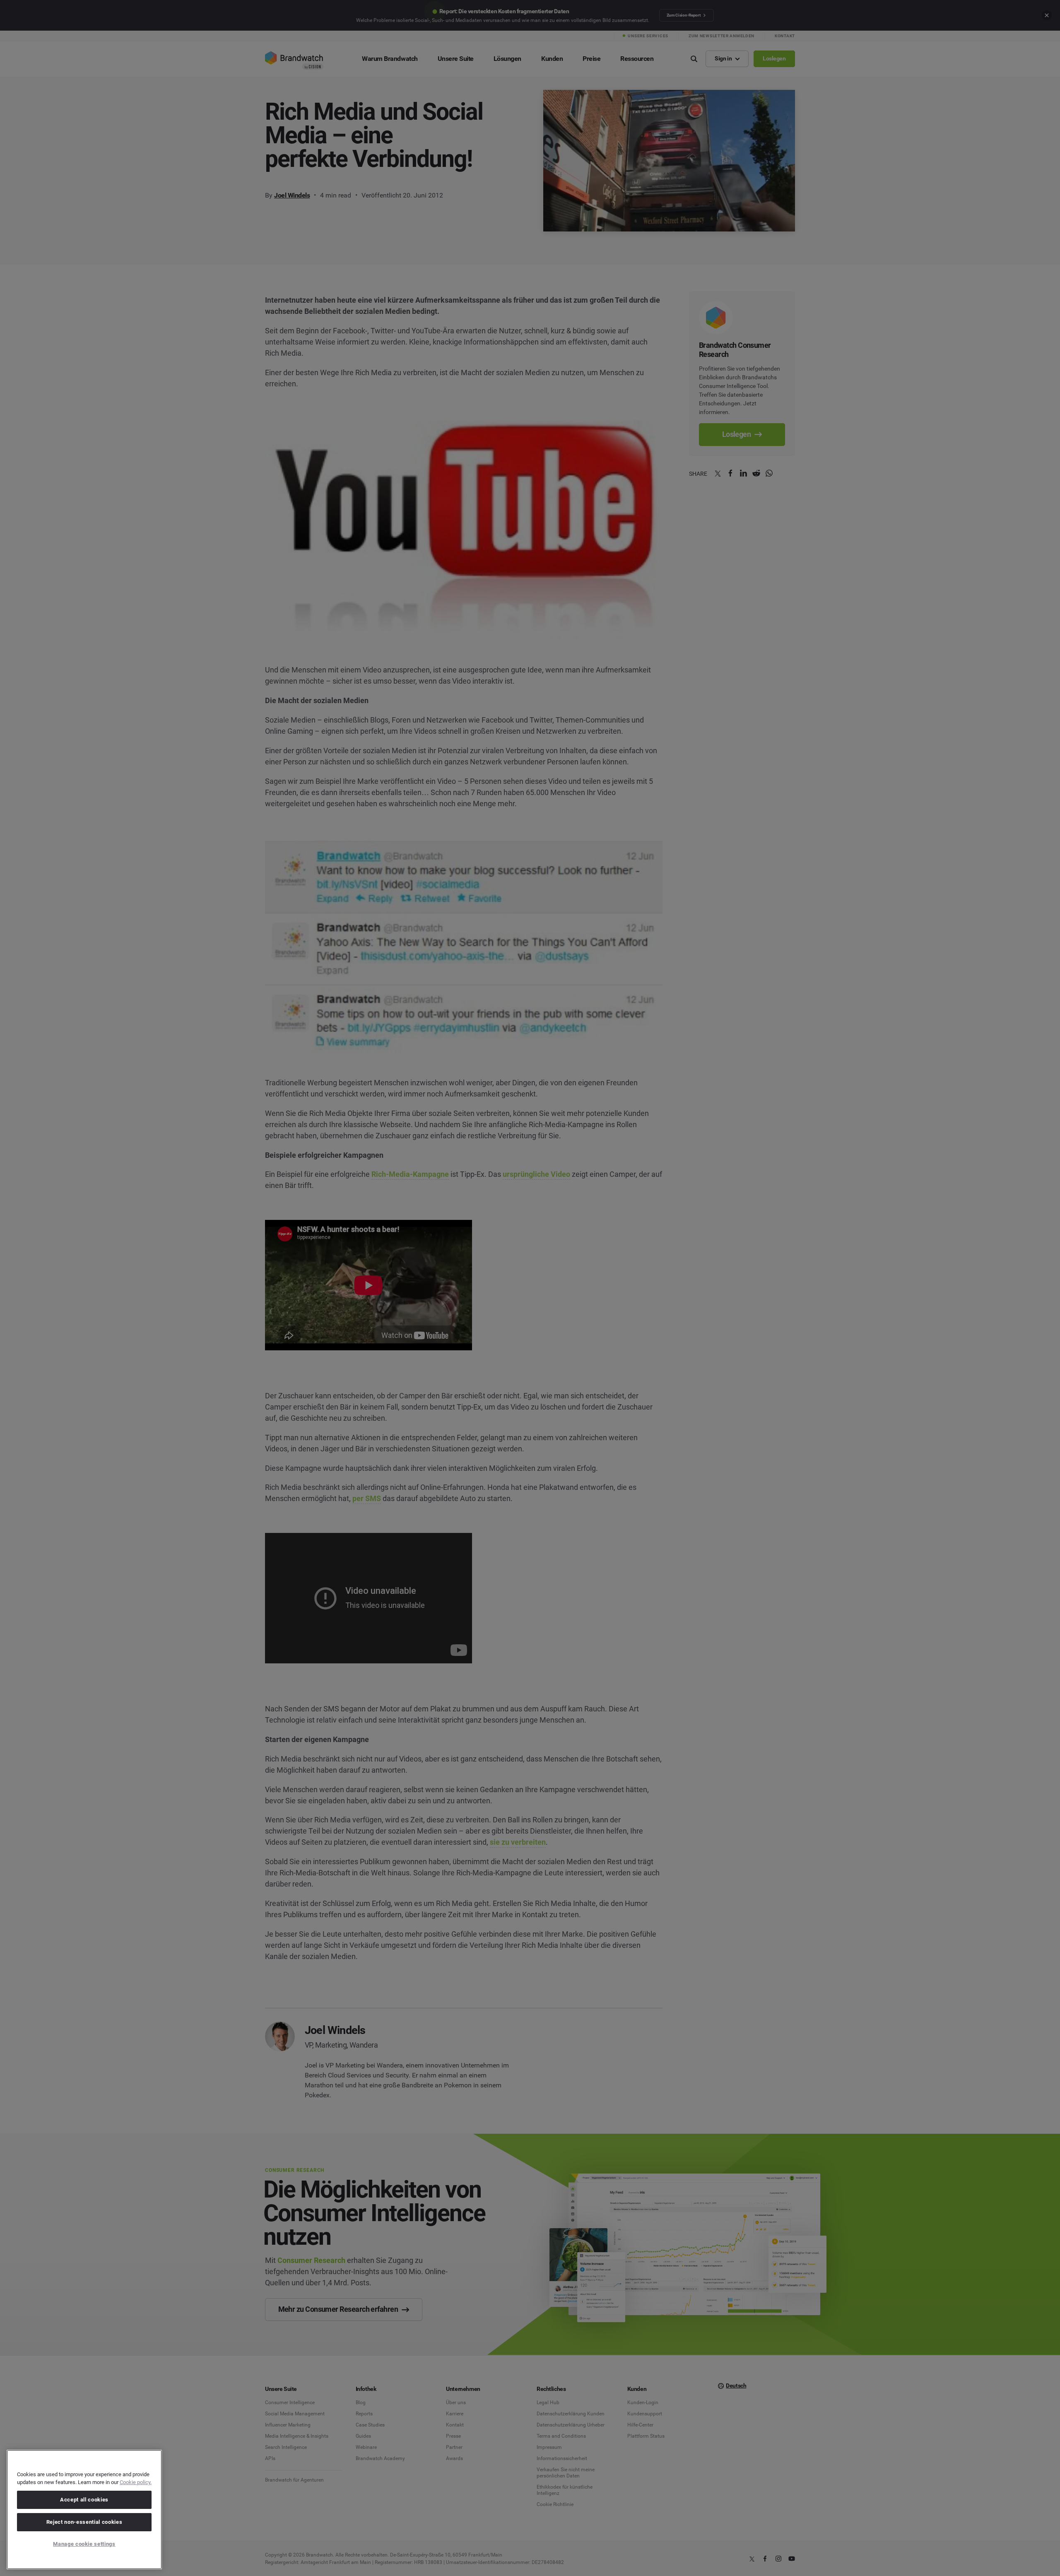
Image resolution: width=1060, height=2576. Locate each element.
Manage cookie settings (84, 2544)
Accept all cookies (84, 2500)
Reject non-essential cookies (84, 2522)
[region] (84, 2510)
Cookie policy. (136, 2482)
